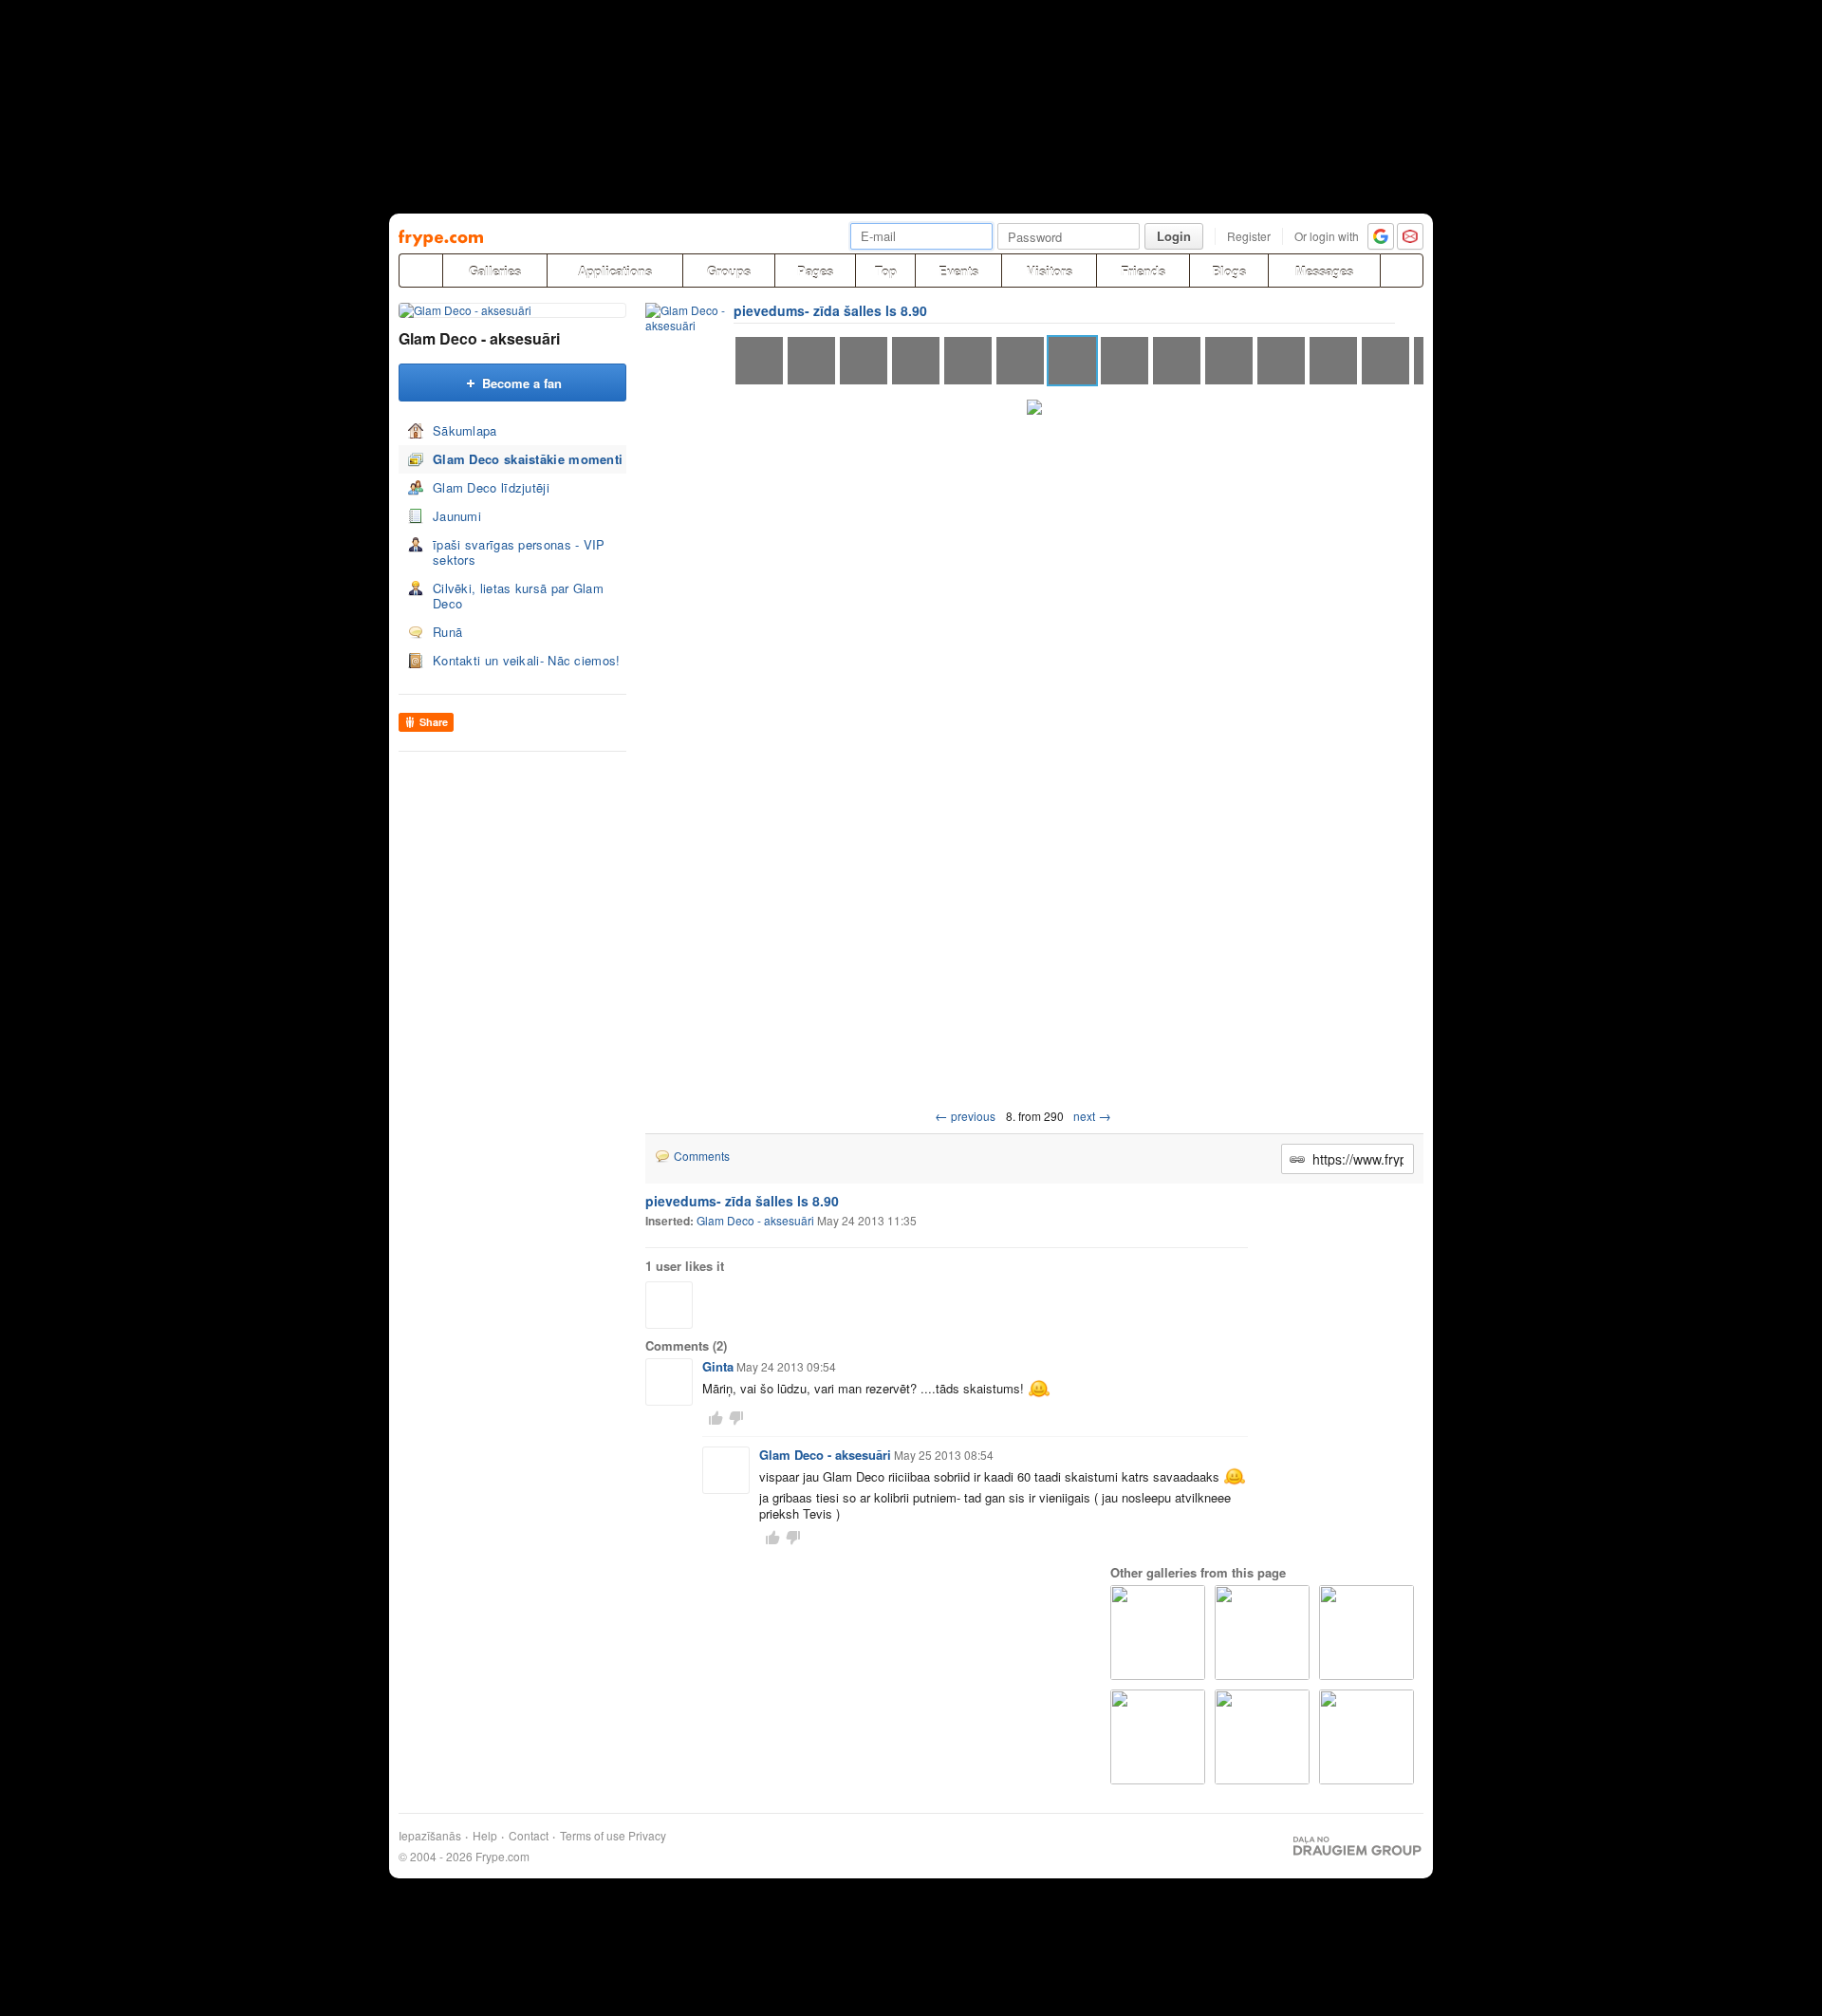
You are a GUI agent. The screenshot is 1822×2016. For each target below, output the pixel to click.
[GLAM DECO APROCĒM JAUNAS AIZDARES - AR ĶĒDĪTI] (1158, 1633)
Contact (529, 1836)
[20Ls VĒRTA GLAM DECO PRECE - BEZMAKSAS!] (1366, 1633)
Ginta (718, 1366)
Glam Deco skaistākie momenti (528, 459)
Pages (815, 271)
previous (965, 1116)
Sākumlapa (465, 430)
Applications (615, 271)
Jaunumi (457, 516)
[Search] (1402, 271)
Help (485, 1836)
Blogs (1229, 271)
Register (1249, 236)
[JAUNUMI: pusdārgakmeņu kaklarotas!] (1158, 1737)
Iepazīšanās (430, 1836)
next (1092, 1116)
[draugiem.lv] (420, 271)
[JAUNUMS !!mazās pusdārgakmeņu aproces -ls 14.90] (1262, 1633)
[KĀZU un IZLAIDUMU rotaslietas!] (1366, 1737)
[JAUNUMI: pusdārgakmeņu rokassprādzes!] (1262, 1737)
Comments (702, 1156)
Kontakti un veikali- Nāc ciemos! (527, 660)
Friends (1143, 271)
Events (958, 271)
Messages (1324, 271)
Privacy (647, 1836)
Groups (729, 271)
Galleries (495, 271)
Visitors (1050, 271)
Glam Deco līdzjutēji (491, 487)
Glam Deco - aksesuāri (479, 338)
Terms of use (593, 1836)
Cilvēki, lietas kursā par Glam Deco (518, 596)
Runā (447, 632)
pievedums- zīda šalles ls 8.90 (830, 310)
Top (886, 271)
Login (1174, 236)
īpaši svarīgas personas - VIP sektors (519, 552)
